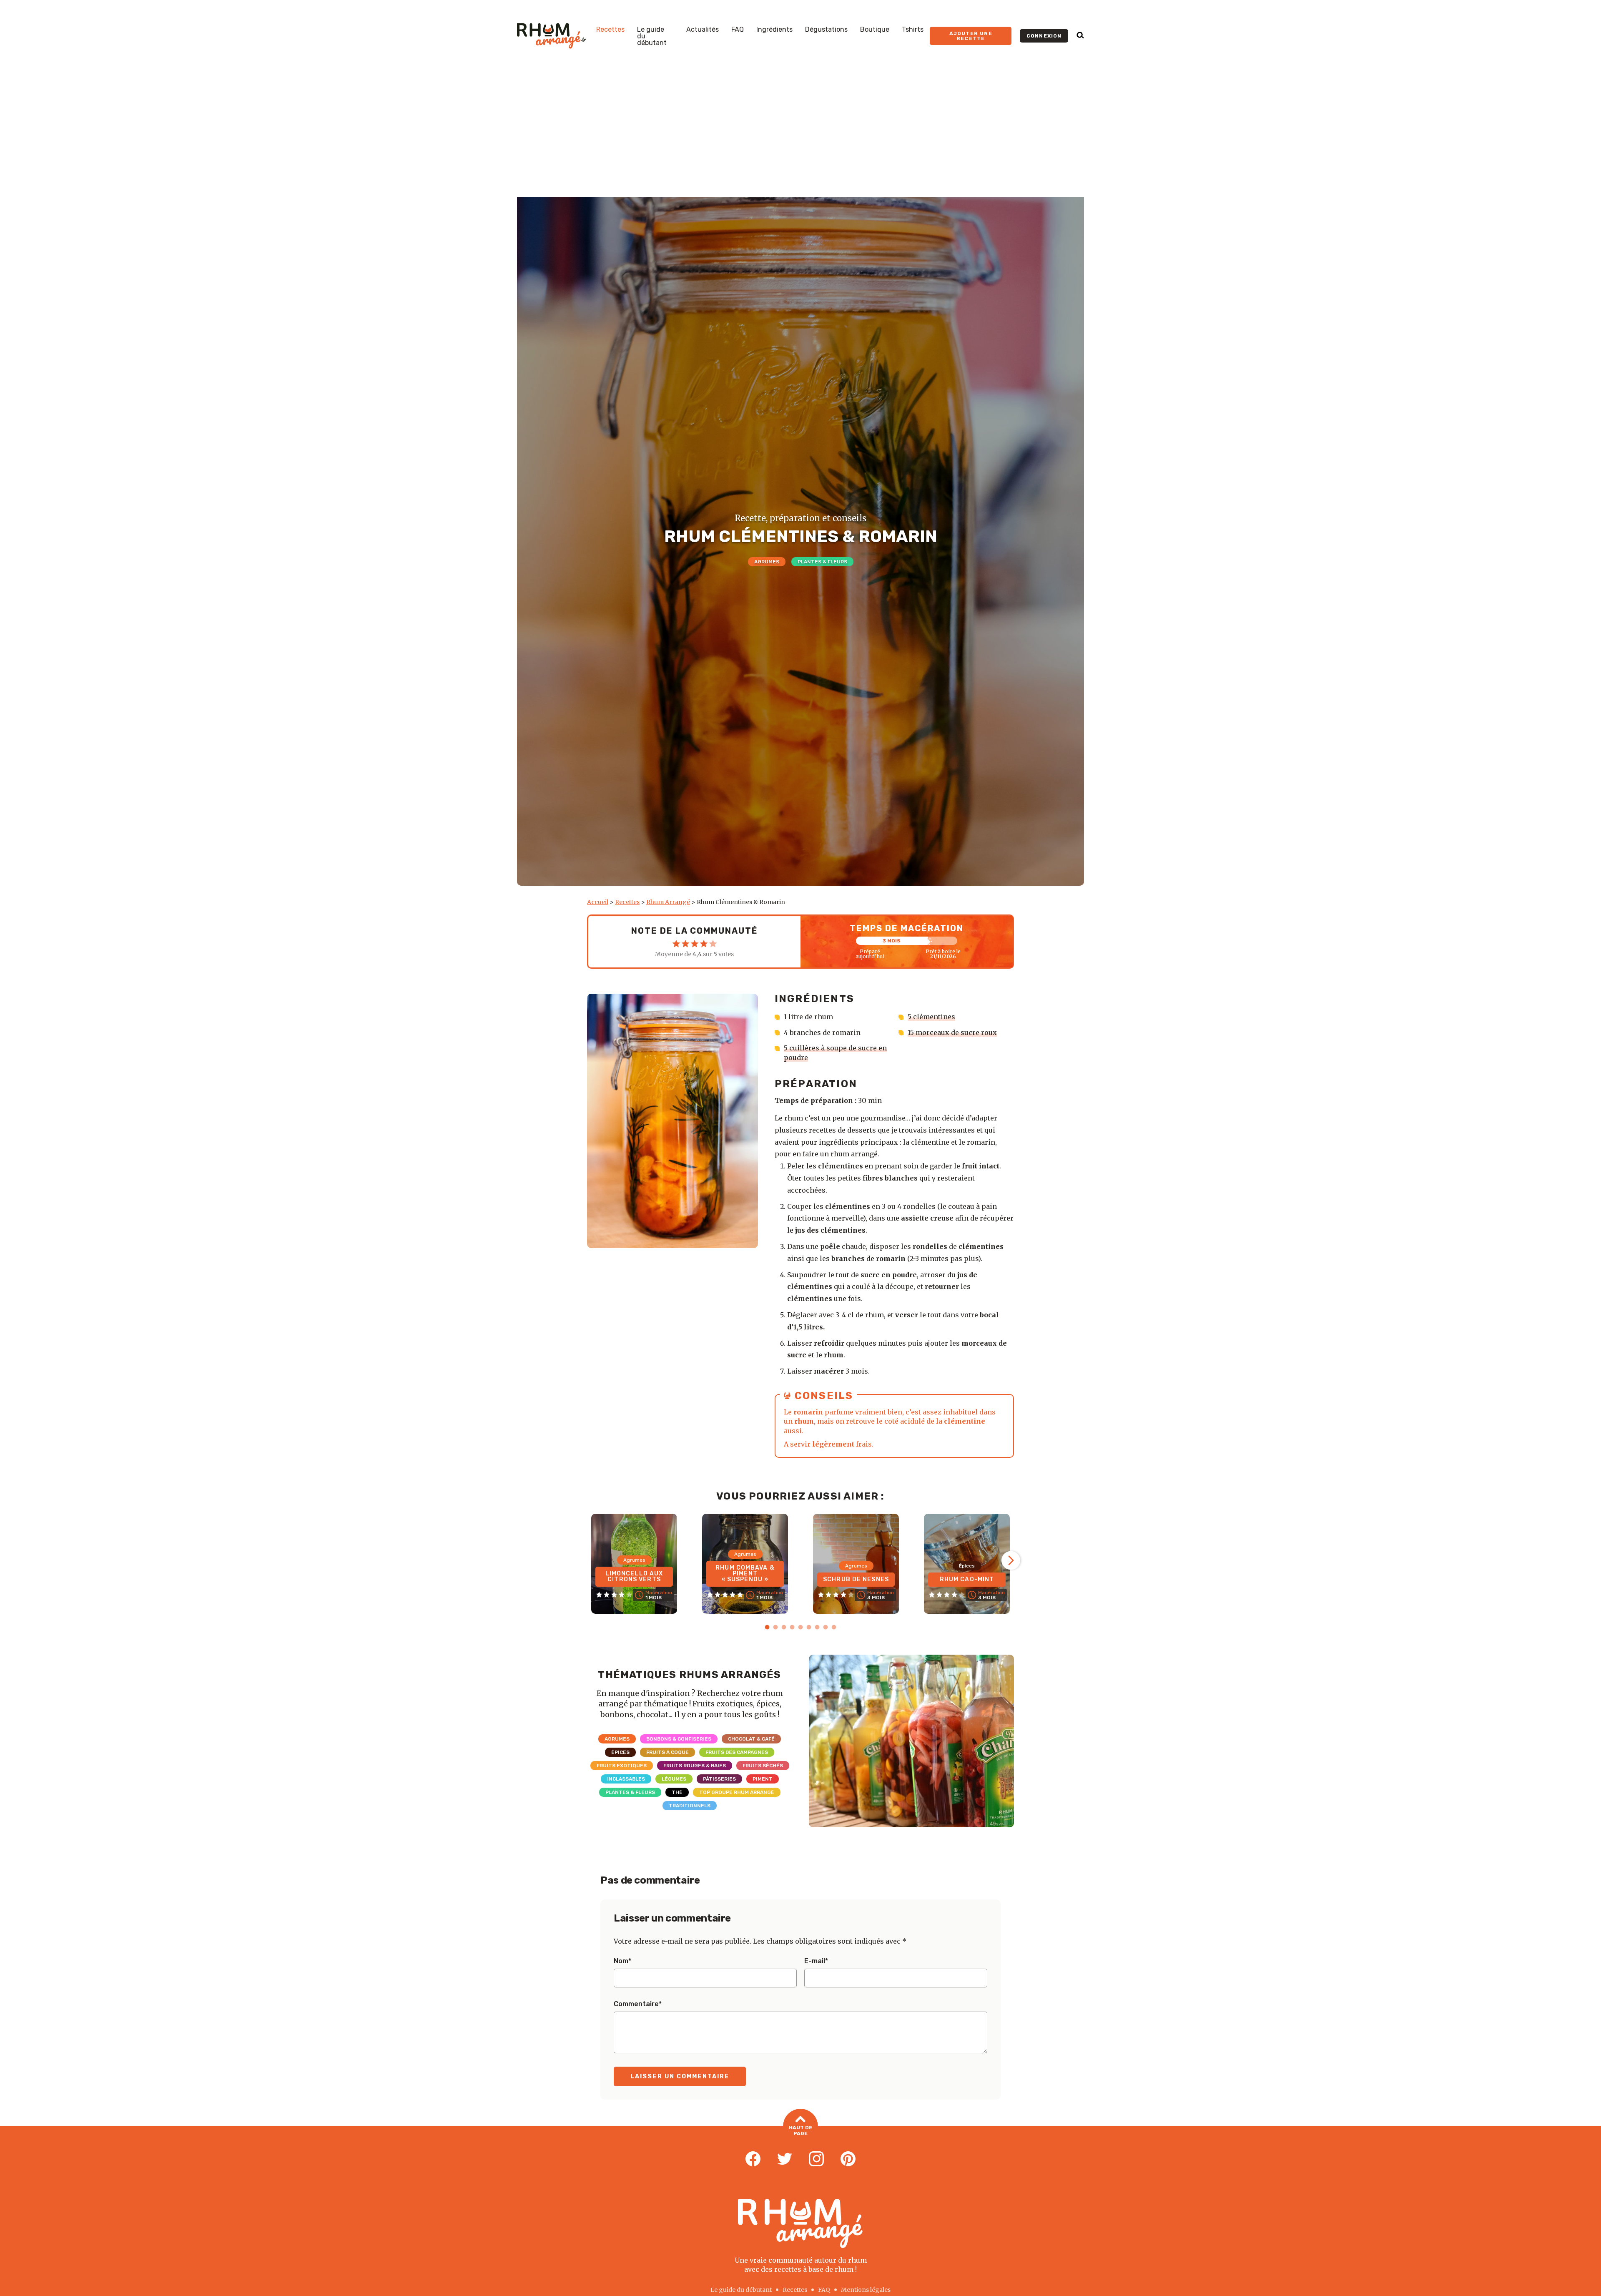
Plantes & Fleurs (822, 562)
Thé (677, 1792)
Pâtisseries (719, 1779)
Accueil (598, 902)
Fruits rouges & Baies (695, 1766)
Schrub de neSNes (856, 1579)
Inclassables (626, 1779)
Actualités (703, 30)
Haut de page (800, 2130)
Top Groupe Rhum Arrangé (737, 1792)
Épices (620, 1752)
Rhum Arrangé (668, 902)
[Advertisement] (800, 134)
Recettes (610, 30)
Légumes (674, 1779)
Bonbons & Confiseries (679, 1739)
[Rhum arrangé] (551, 36)
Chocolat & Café (751, 1739)
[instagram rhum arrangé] (816, 2159)
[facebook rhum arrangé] (753, 2159)
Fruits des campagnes (737, 1752)
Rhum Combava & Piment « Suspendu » (745, 1574)
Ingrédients (774, 30)
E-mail (816, 1961)
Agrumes (767, 562)
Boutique (875, 30)
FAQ (738, 30)
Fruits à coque (668, 1752)
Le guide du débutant (652, 36)
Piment (763, 1779)
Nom (622, 1961)
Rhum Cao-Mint (967, 1579)
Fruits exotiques (622, 1766)
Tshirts (913, 30)
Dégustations (826, 30)
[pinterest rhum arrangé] (848, 2159)
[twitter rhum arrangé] (785, 2159)
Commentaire (638, 2004)
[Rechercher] (1080, 36)
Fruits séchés (763, 1766)
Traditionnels (690, 1806)
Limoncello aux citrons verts (634, 1576)
